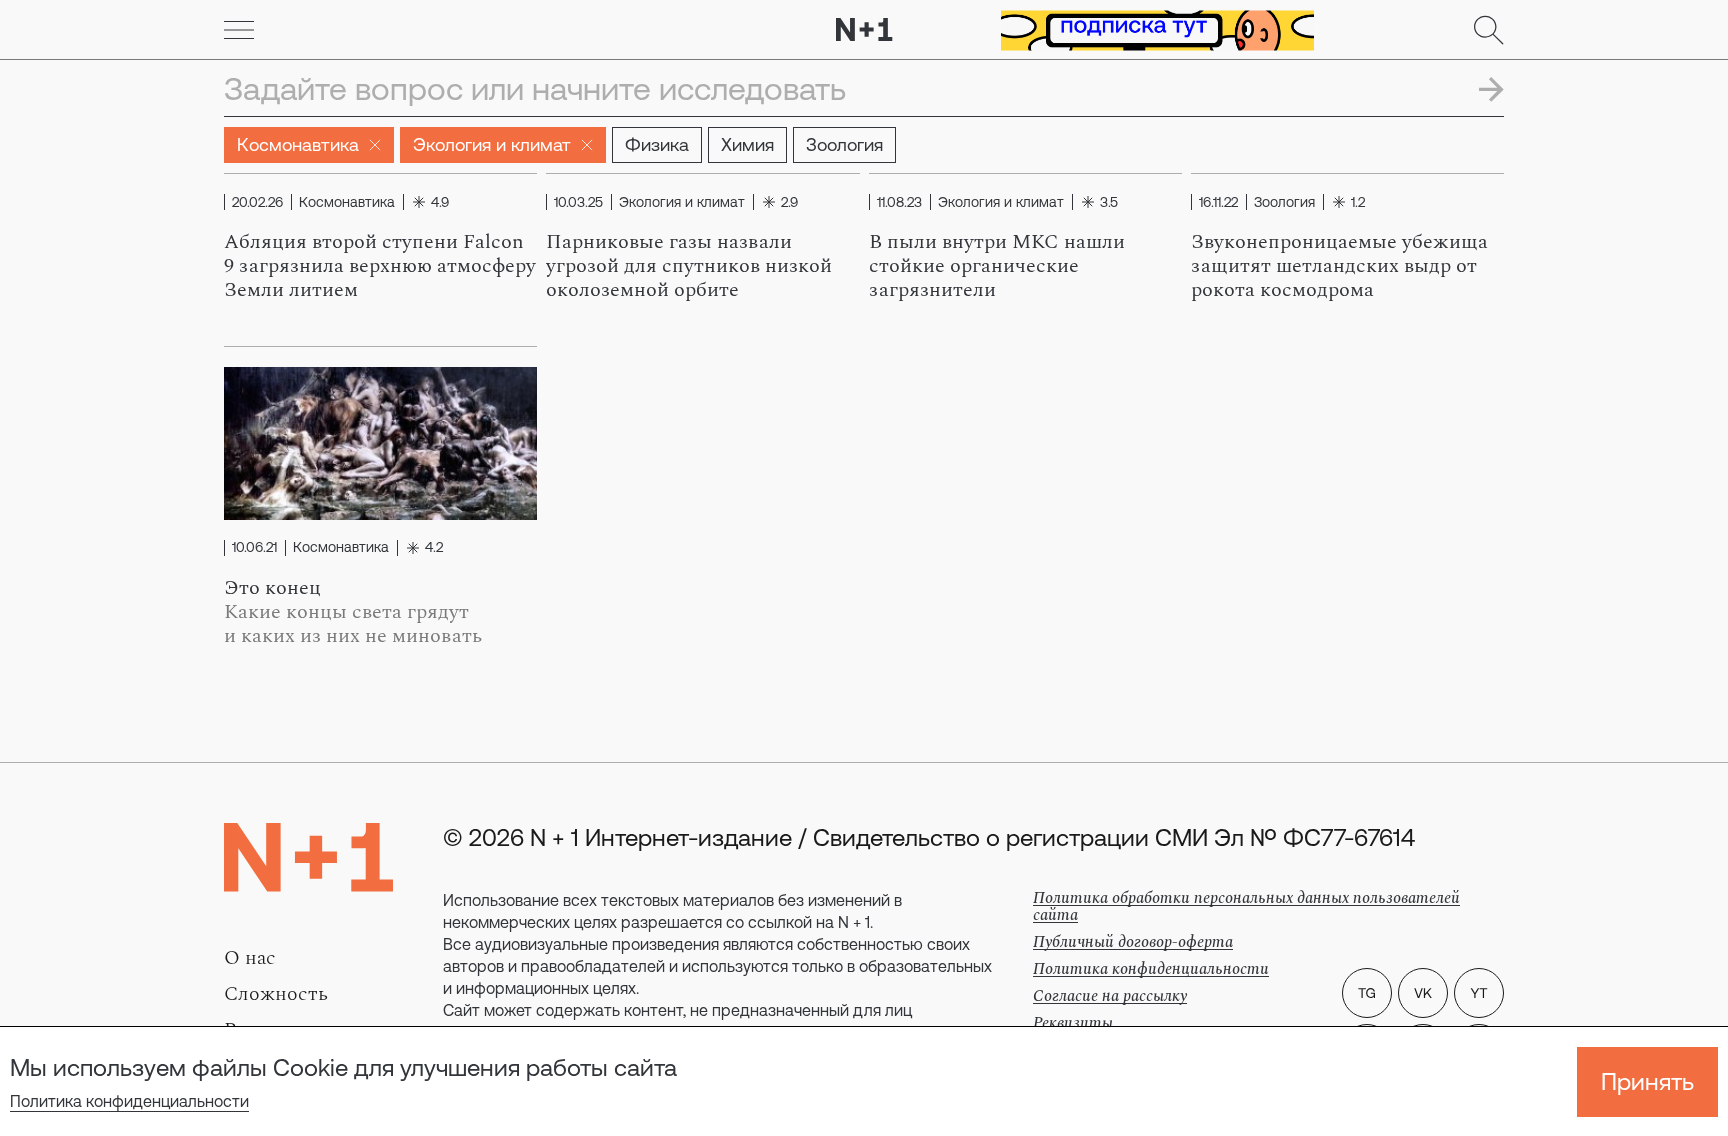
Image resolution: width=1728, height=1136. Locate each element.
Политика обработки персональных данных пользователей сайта (1246, 906)
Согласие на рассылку (1110, 996)
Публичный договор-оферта (1133, 942)
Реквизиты (1073, 1023)
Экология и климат (492, 144)
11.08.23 (899, 202)
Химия (747, 144)
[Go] (239, 30)
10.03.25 (578, 202)
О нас (250, 958)
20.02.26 (257, 202)
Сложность (276, 994)
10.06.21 (254, 548)
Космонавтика (298, 144)
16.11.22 (1218, 202)
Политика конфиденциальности (129, 1101)
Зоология (844, 144)
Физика (657, 144)
